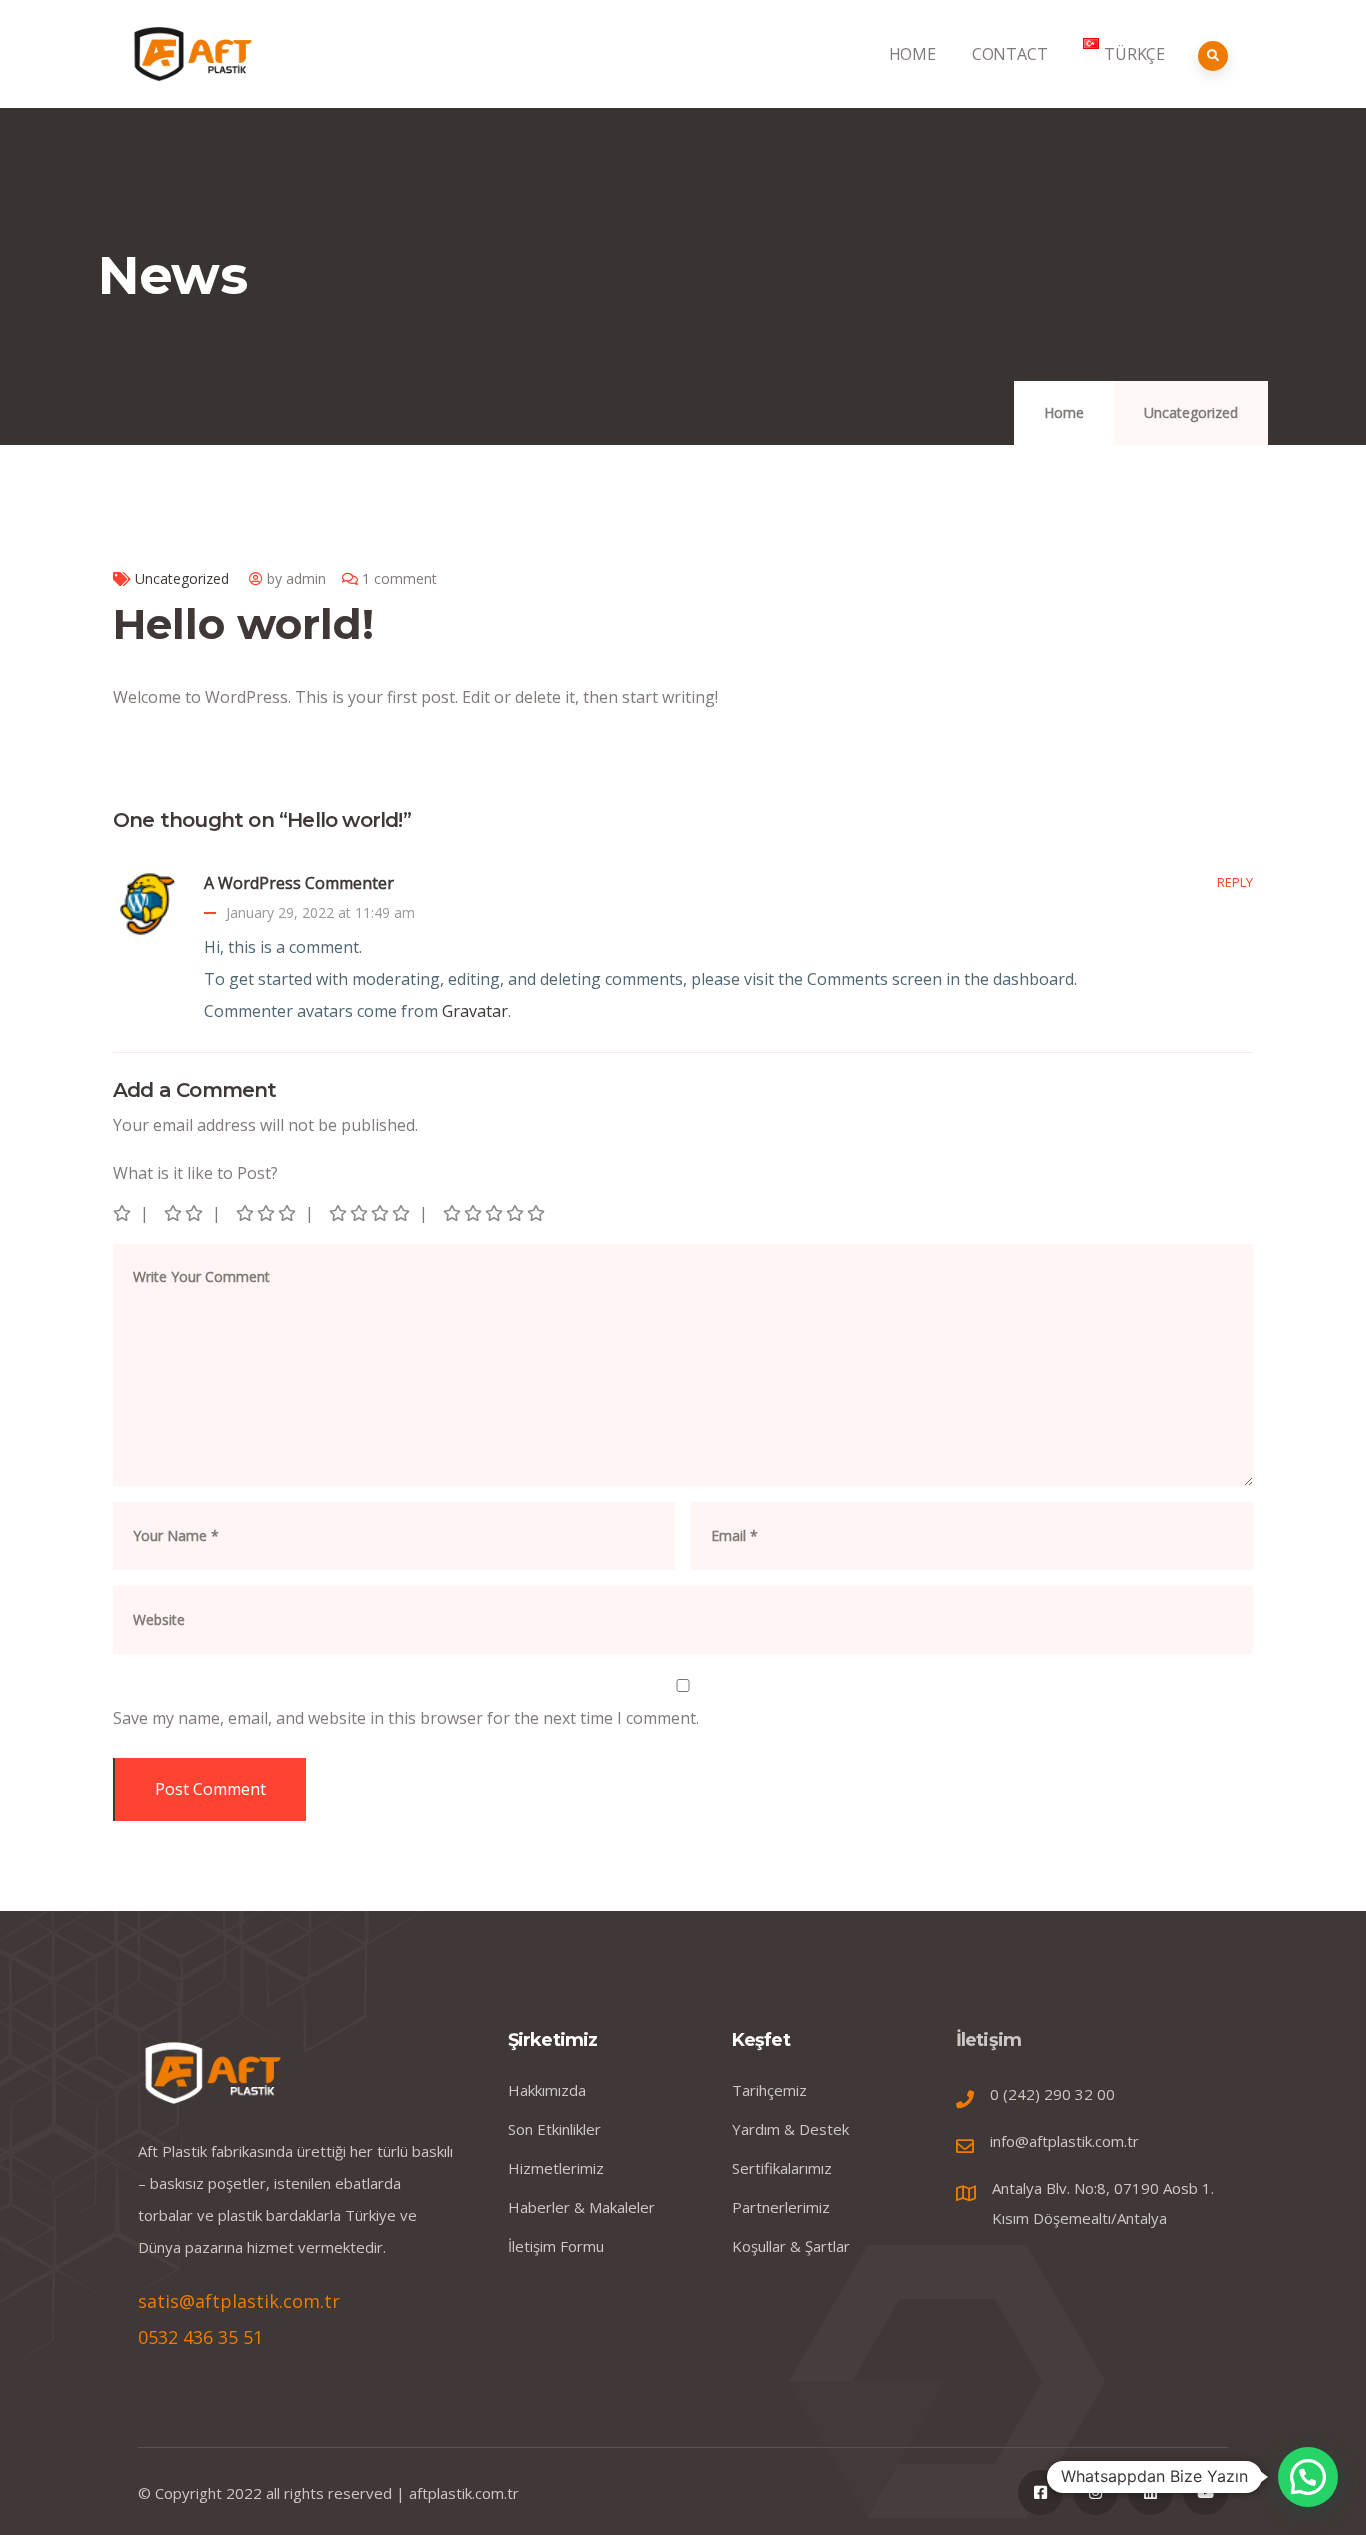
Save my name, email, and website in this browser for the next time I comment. (406, 1718)
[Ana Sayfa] (193, 53)
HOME (912, 54)
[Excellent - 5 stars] (495, 1213)
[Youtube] (1205, 2492)
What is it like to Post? (195, 1173)
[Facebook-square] (1040, 2492)
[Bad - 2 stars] (185, 1213)
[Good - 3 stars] (267, 1213)
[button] (1308, 2477)
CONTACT (1010, 54)
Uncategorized (1191, 412)
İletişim (989, 2040)
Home (1064, 412)
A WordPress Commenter (299, 883)
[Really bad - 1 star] (123, 1213)
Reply (1235, 882)
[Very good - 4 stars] (371, 1213)
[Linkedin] (1150, 2492)
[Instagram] (1095, 2492)
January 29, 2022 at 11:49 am (320, 912)
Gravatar (475, 1011)
